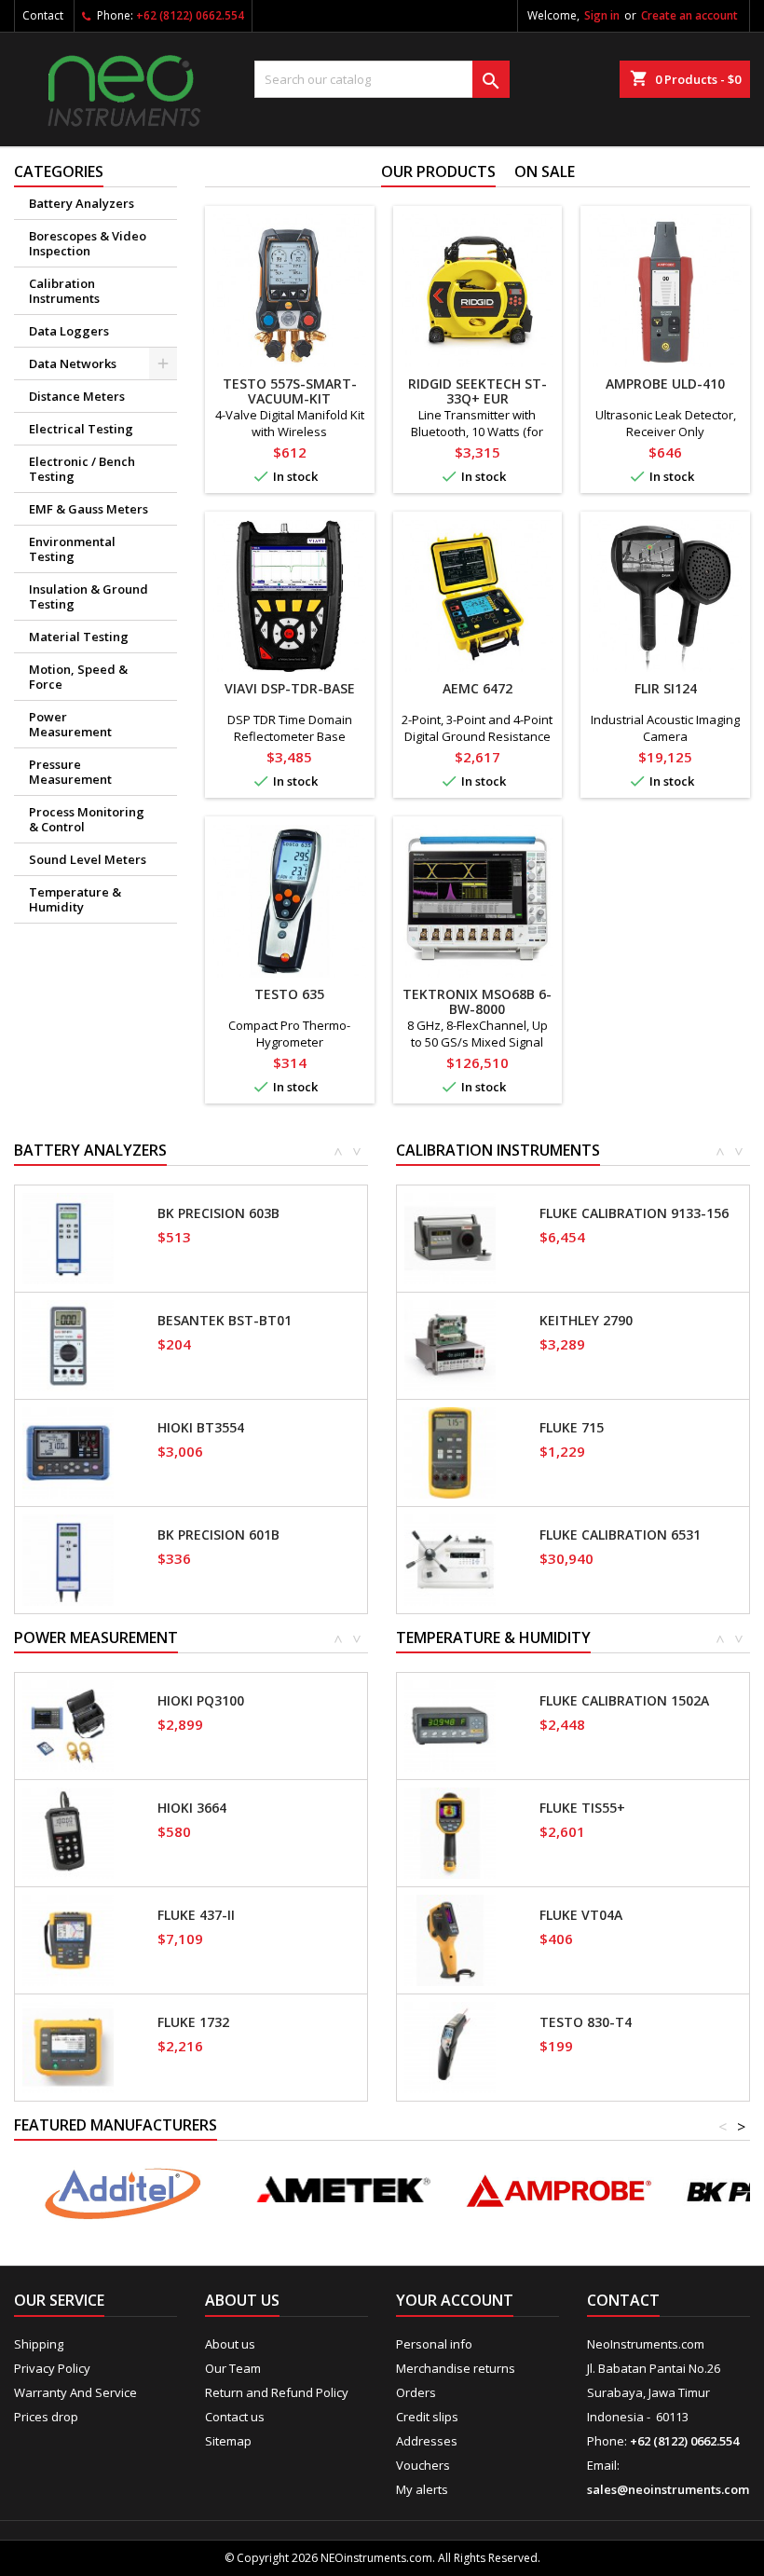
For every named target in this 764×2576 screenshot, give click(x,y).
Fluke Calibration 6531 (620, 1535)
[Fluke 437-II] (68, 1939)
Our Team (233, 2368)
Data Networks (73, 363)
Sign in (602, 15)
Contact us (235, 2417)
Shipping (39, 2344)
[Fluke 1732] (68, 2046)
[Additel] (123, 2191)
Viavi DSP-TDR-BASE (290, 688)
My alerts (422, 2489)
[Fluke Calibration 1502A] (450, 1724)
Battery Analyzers (82, 203)
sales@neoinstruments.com (668, 2489)
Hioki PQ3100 (201, 1701)
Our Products (438, 171)
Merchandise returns (456, 2368)
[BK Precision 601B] (68, 1558)
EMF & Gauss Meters (89, 509)
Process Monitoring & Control (87, 819)
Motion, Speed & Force (78, 677)
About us (230, 2344)
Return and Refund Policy (277, 2392)
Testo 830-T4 (586, 2022)
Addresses (427, 2441)
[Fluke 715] (450, 1451)
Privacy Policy (52, 2368)
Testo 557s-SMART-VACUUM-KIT (290, 391)
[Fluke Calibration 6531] (450, 1558)
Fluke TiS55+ (582, 1808)
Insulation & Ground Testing (89, 596)
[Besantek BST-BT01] (68, 1344)
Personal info (434, 2344)
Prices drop (46, 2417)
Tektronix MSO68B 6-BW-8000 (477, 1001)
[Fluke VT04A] (450, 1939)
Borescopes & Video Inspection (88, 243)
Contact (43, 15)
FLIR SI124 (666, 688)
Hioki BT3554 (201, 1428)
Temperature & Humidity (75, 899)
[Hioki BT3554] (68, 1451)
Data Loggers (69, 331)
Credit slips (427, 2417)
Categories (59, 171)
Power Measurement (70, 724)
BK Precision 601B (218, 1535)
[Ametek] (341, 2191)
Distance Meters (77, 396)
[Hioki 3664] (68, 1831)
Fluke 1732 (193, 2022)
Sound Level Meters (88, 859)
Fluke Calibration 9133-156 (634, 1213)
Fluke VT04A (581, 1915)
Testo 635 (289, 994)
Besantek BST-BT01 (225, 1321)
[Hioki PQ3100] (68, 1724)
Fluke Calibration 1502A (624, 1701)
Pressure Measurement (70, 772)
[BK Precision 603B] (68, 1237)
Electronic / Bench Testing (82, 469)
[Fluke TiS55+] (450, 1831)
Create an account (689, 15)
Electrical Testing (81, 429)
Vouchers (423, 2465)
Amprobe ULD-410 (665, 384)
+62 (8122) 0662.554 (190, 15)
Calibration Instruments (64, 291)
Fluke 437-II (196, 1915)
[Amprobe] (559, 2191)
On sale (545, 171)
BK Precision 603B (218, 1213)
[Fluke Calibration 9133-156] (450, 1237)
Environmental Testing (72, 549)
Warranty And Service (75, 2392)
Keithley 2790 (586, 1321)
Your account (455, 2300)
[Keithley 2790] (450, 1344)
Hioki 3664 (192, 1808)
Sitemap (228, 2441)
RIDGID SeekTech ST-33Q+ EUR (477, 391)
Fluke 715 (572, 1428)
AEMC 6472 (477, 688)
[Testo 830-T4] (450, 2046)
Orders (416, 2392)
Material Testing (79, 637)
